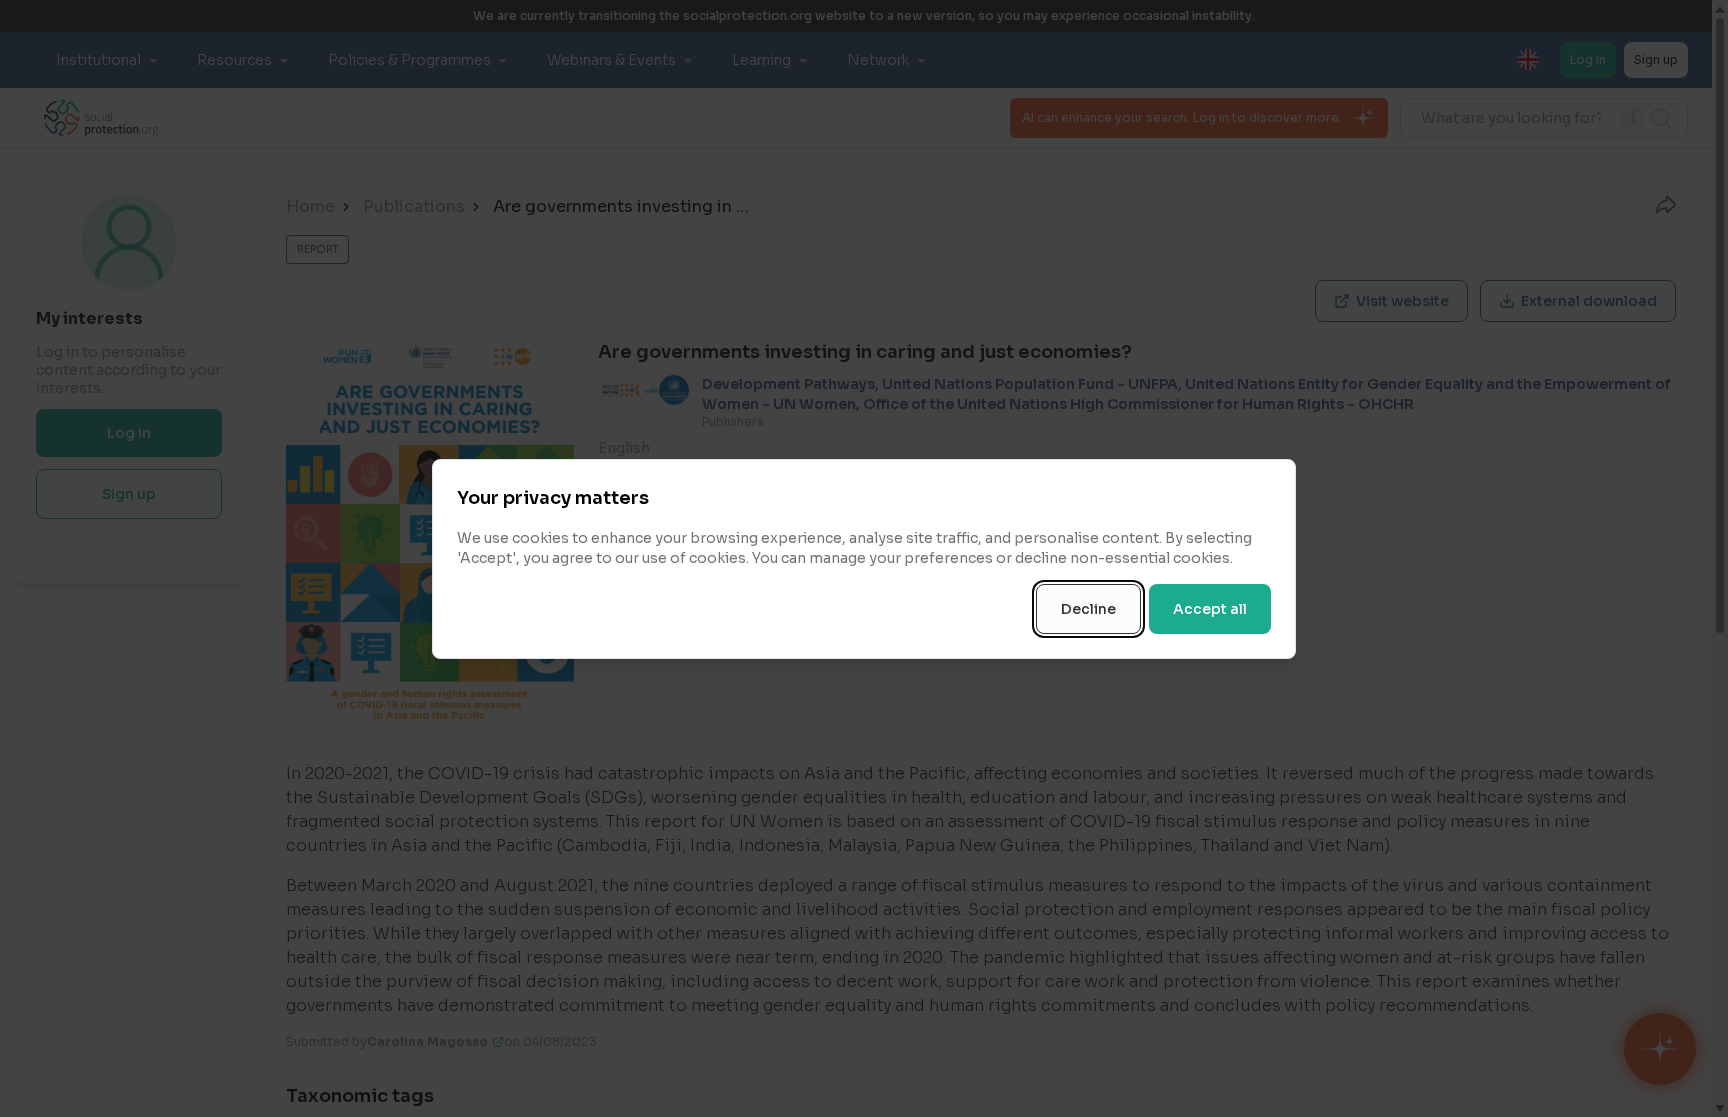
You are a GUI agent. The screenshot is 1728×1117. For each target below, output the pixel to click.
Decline (1088, 609)
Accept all (1210, 609)
